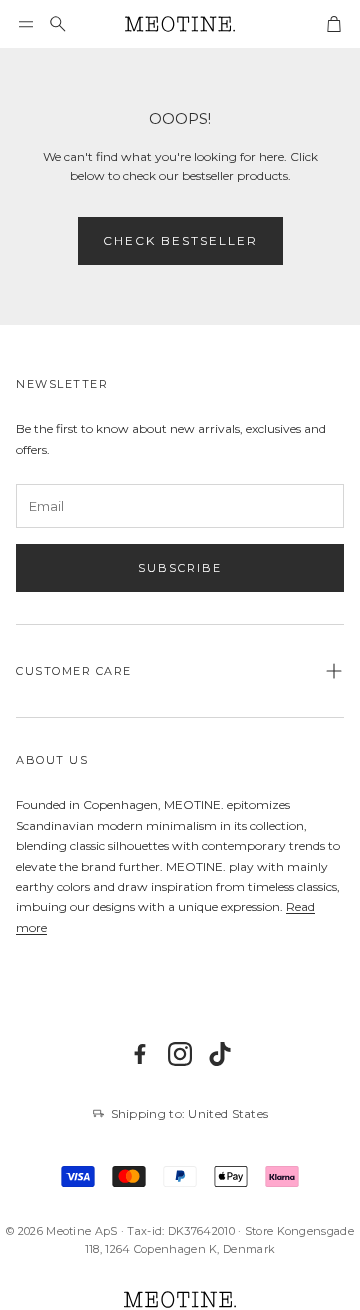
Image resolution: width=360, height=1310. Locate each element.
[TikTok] (220, 1054)
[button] (26, 24)
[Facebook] (140, 1054)
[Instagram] (180, 1054)
